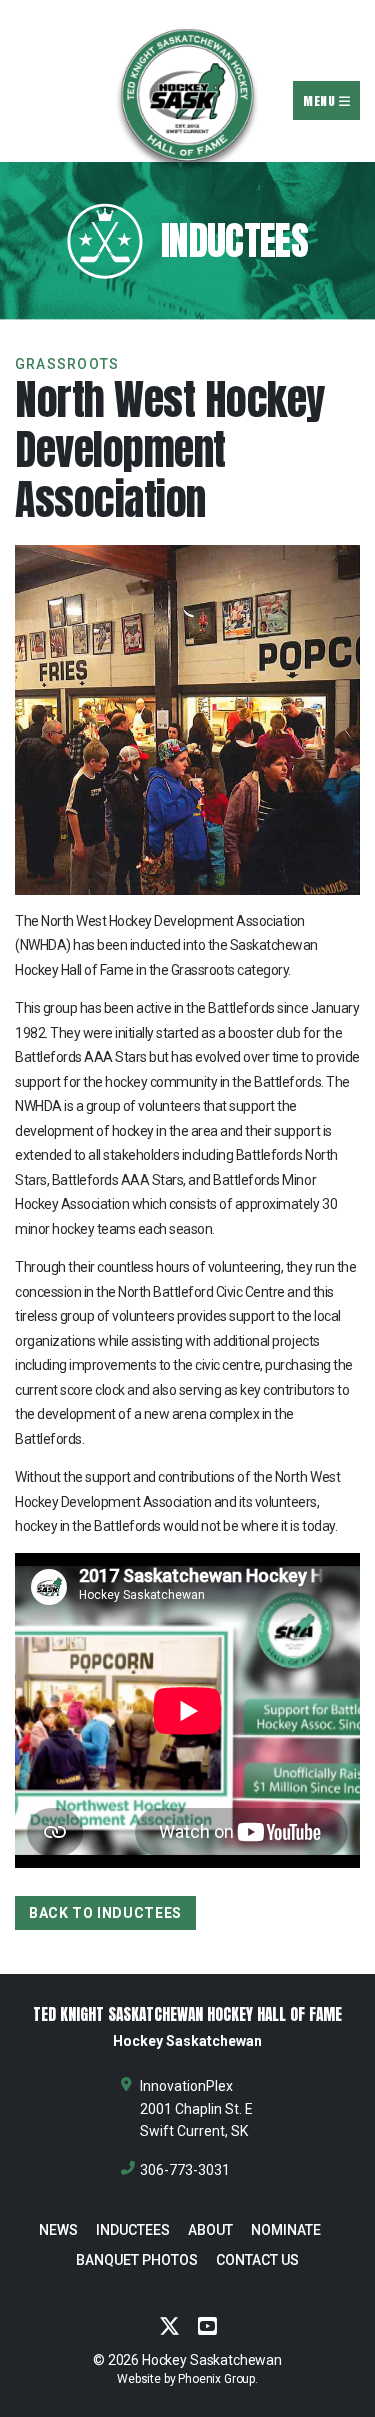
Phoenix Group (216, 2379)
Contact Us (257, 2260)
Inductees (133, 2230)
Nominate (286, 2230)
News (58, 2230)
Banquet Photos (137, 2260)
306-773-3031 (185, 2170)
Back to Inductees (105, 1913)
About (210, 2230)
